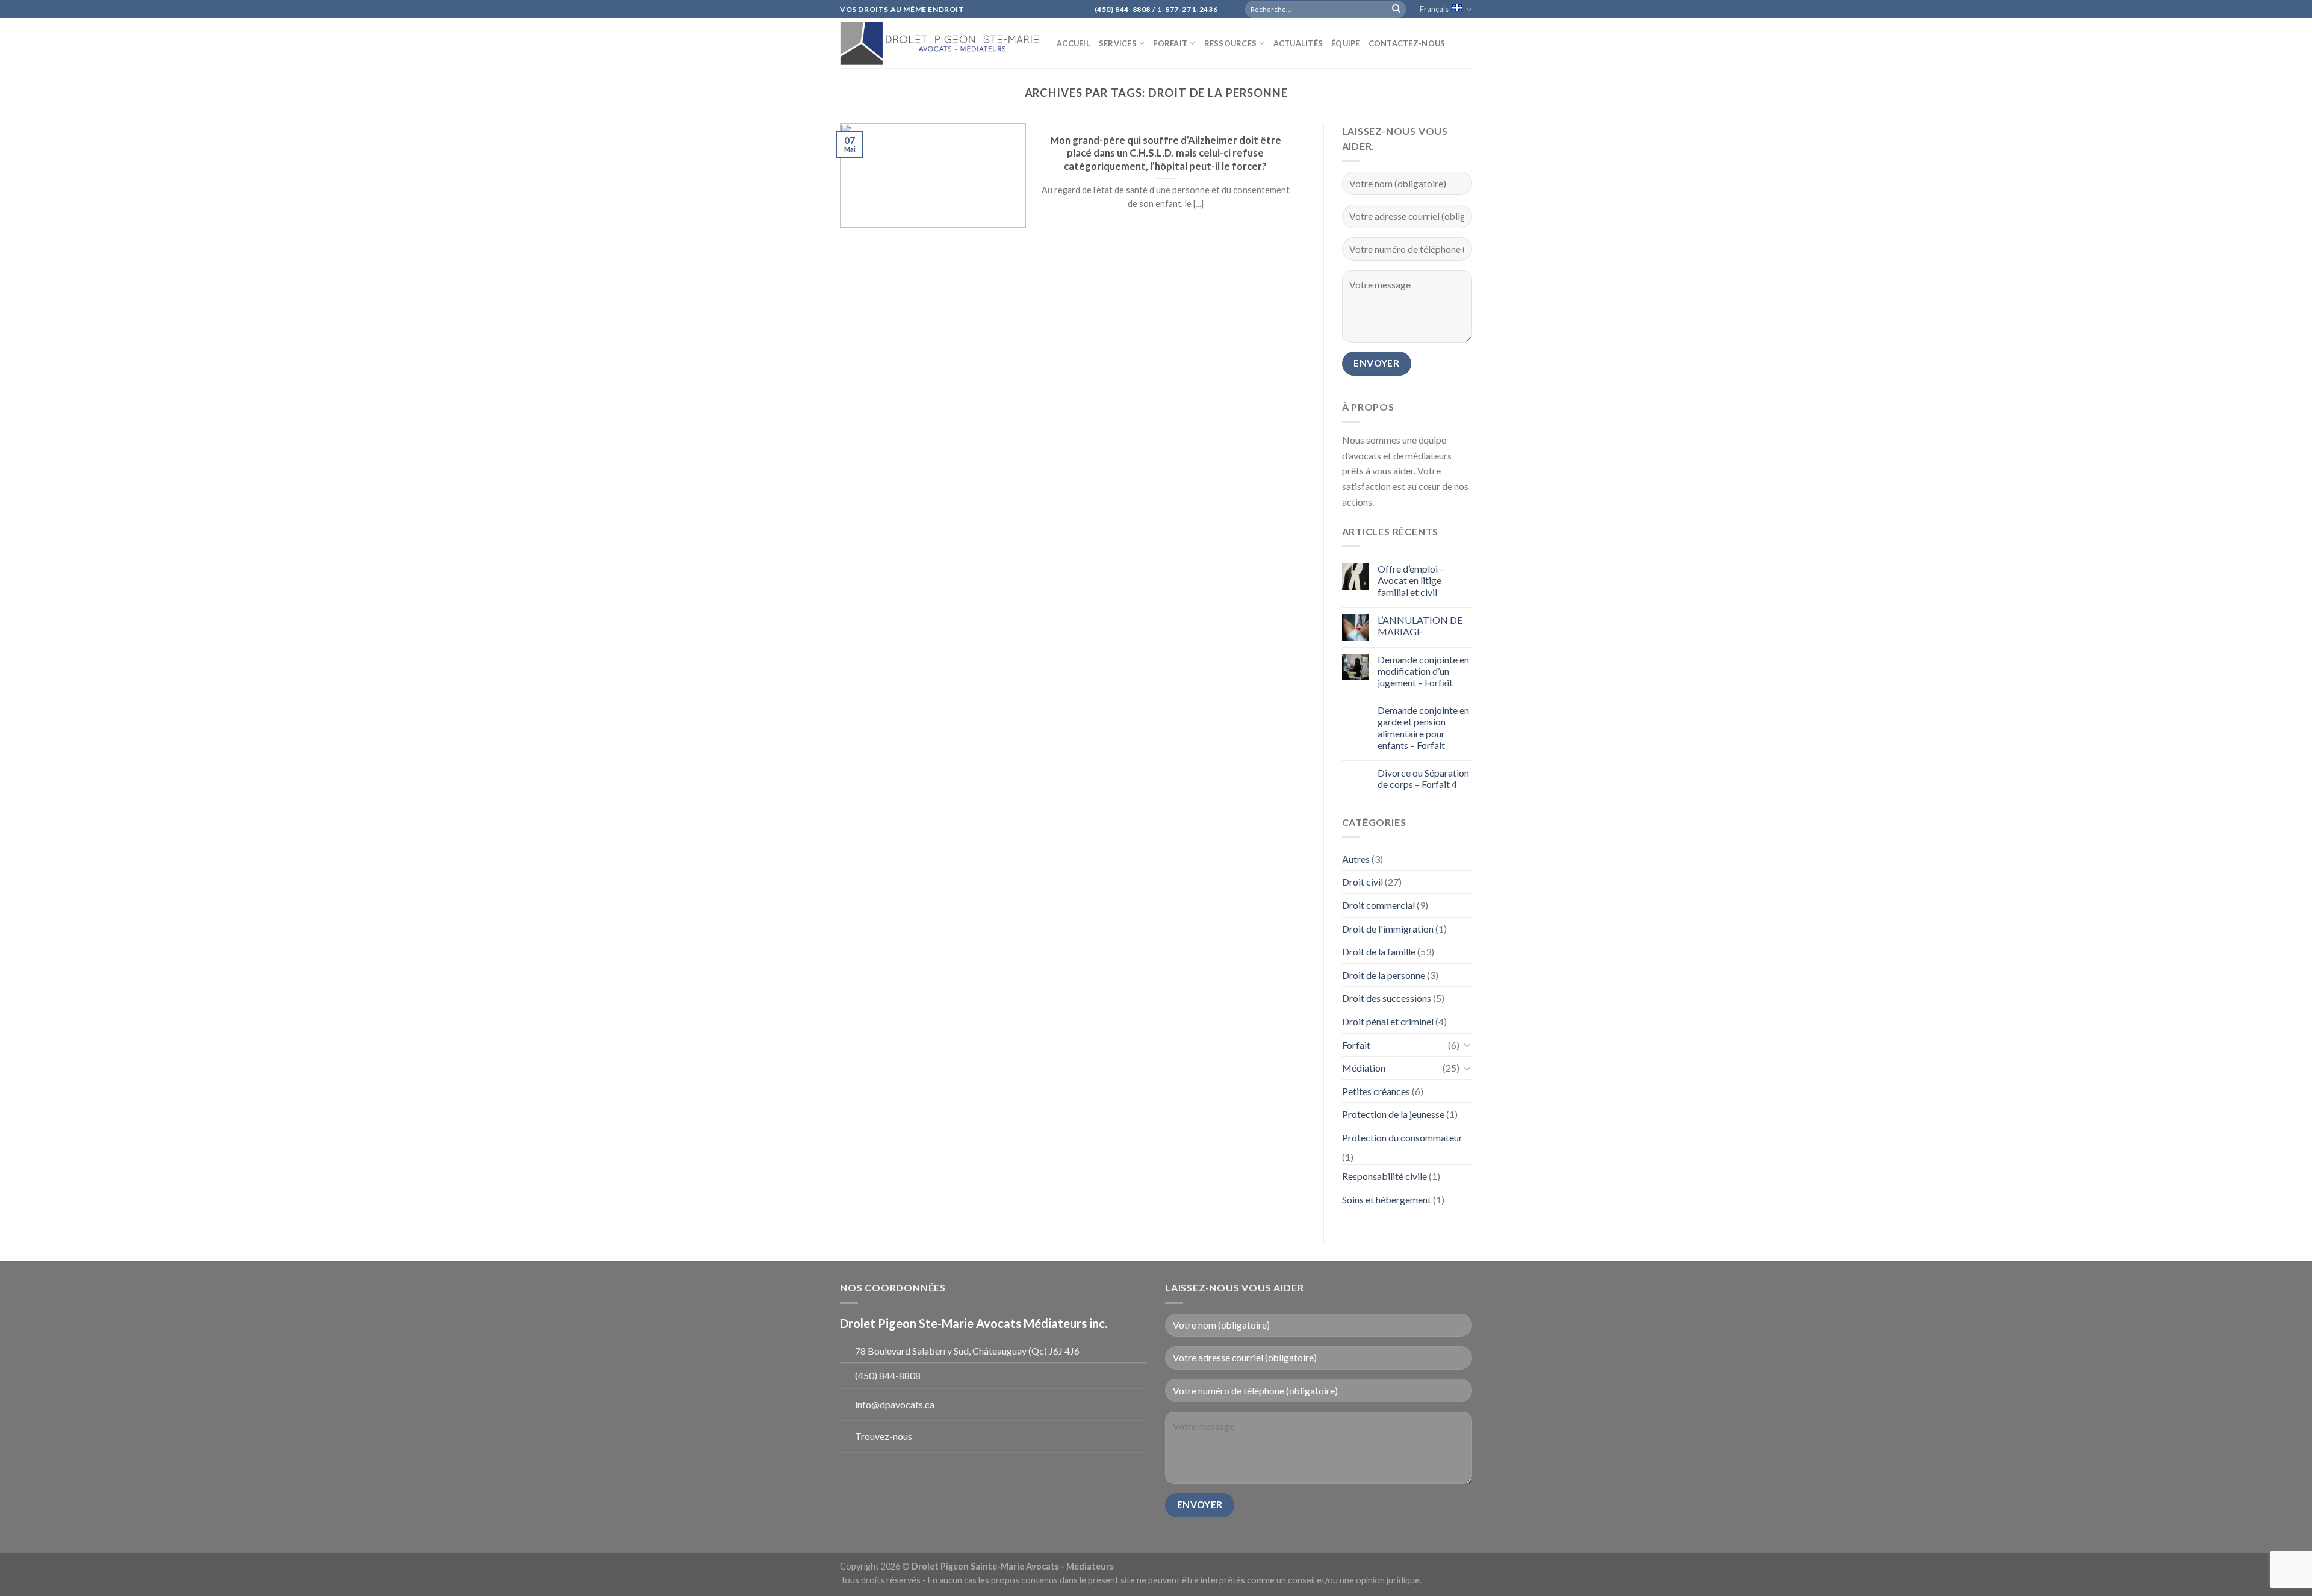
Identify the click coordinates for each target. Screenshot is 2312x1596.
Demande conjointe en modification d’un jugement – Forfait (1423, 671)
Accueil (1074, 43)
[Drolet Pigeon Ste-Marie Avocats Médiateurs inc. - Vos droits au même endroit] (939, 43)
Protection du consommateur (1402, 1138)
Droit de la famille (1379, 952)
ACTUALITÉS (1298, 43)
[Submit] (1396, 9)
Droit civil (1363, 882)
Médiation (1364, 1068)
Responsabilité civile (1384, 1176)
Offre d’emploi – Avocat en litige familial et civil (1411, 580)
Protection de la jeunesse (1393, 1114)
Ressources (1231, 43)
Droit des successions (1387, 998)
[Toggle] (1467, 1045)
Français (1434, 9)
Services (1118, 43)
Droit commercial (1378, 905)
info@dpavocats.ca (895, 1404)
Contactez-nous (1407, 43)
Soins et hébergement (1387, 1200)
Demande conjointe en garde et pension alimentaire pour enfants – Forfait (1423, 728)
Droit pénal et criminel (1388, 1021)
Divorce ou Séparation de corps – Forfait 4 (1423, 778)
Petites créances (1376, 1091)
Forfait (1170, 43)
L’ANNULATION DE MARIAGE (1420, 626)
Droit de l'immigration (1388, 929)
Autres (1356, 859)
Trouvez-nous (884, 1436)
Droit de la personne (1384, 975)
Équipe (1346, 43)
